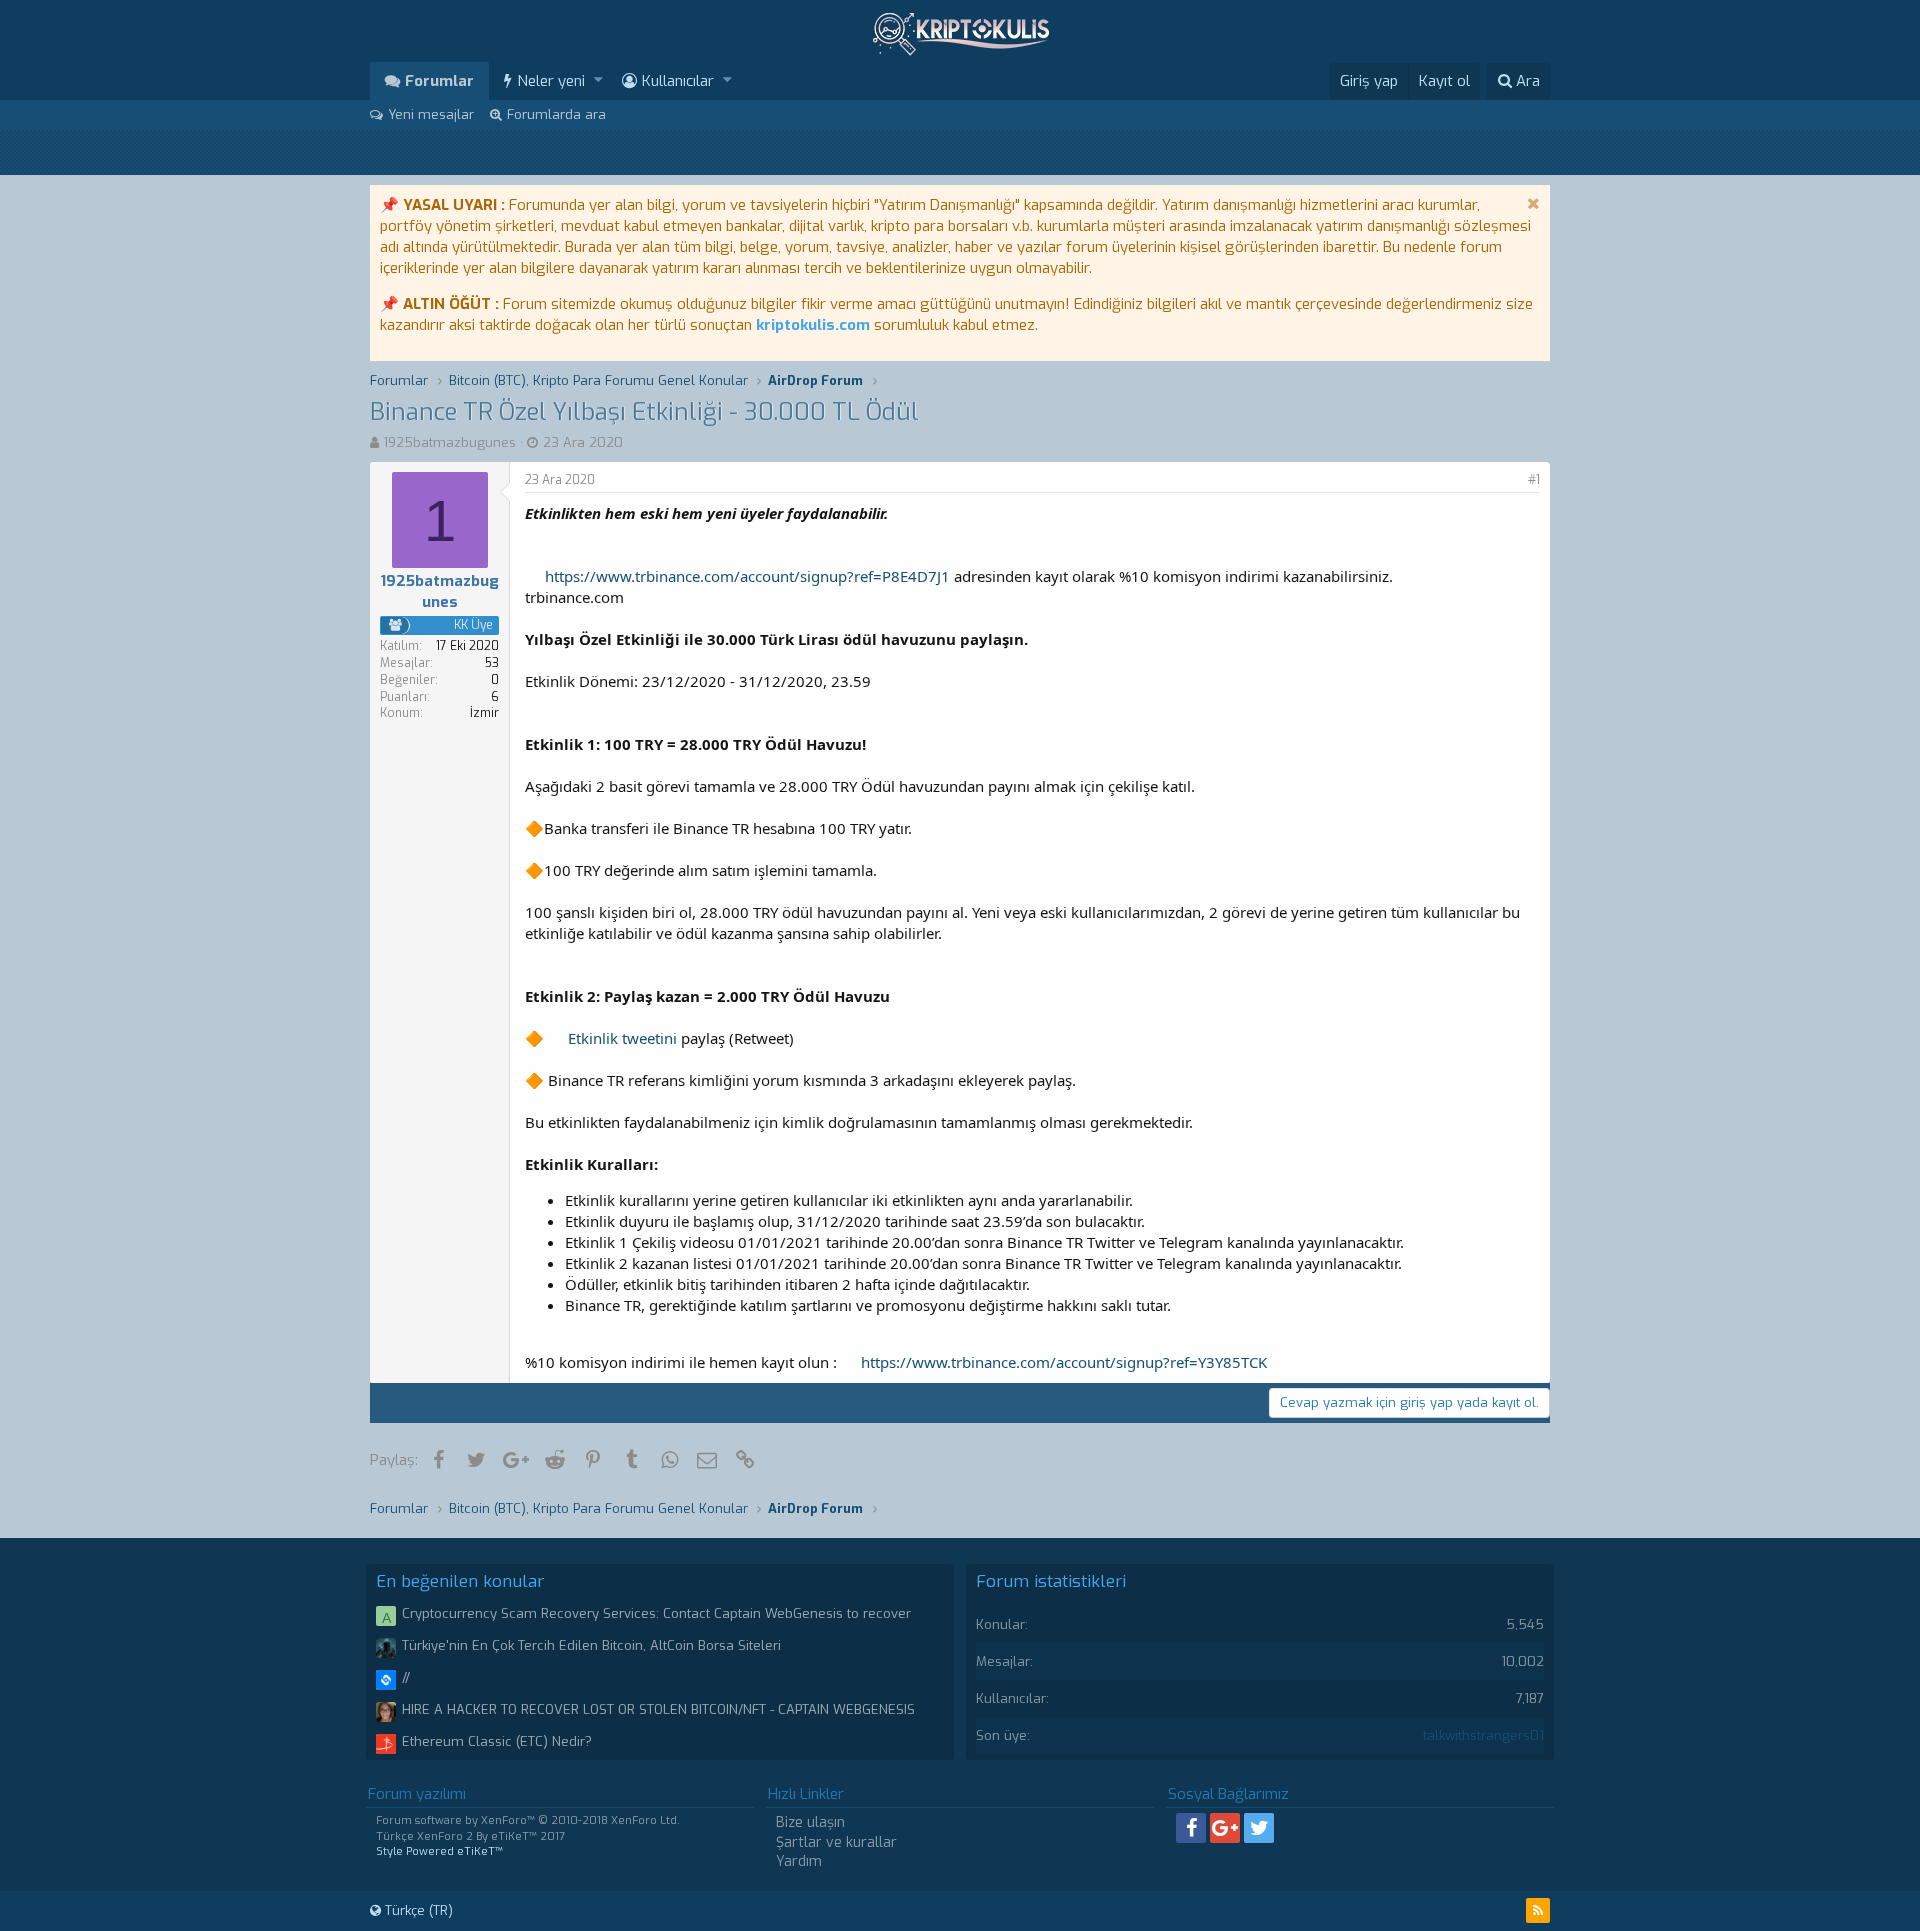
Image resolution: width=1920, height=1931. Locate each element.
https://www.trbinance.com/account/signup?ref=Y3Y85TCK (1064, 1362)
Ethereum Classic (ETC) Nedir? (497, 1741)
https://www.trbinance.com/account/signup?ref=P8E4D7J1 (747, 576)
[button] (598, 80)
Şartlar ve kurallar (836, 1842)
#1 (1534, 480)
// (406, 1677)
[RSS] (1538, 1910)
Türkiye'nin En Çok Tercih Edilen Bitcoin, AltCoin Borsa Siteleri (591, 1645)
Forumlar (439, 81)
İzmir (484, 713)
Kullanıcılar (678, 81)
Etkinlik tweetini (622, 1038)
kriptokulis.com (813, 325)
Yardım (799, 1861)
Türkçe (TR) (417, 1910)
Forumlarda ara (556, 114)
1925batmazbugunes (449, 442)
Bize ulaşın (810, 1822)
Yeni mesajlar (431, 114)
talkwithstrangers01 (1483, 1735)
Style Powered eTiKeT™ (439, 1851)
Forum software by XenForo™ (528, 1820)
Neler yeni (551, 81)
